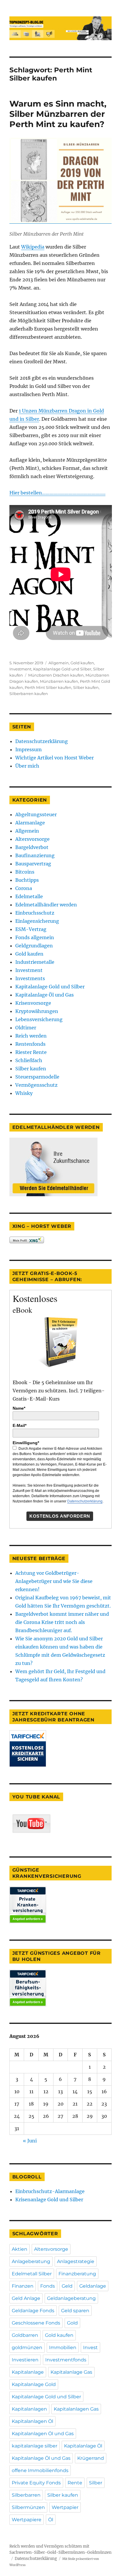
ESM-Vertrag (31, 929)
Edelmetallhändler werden (46, 905)
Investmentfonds (66, 2360)
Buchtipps (27, 880)
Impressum (28, 749)
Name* (19, 1408)
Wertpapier (65, 2507)
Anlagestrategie (76, 2261)
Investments (30, 978)
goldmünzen (27, 2348)
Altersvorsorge (32, 839)
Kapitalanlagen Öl (32, 2421)
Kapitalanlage (28, 2372)
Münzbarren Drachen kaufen (56, 675)
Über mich (27, 766)
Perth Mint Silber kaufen (48, 687)
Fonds (48, 2286)
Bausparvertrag (33, 864)
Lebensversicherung (39, 1019)
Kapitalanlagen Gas (76, 2409)
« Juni (30, 2141)
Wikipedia (33, 247)
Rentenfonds (30, 1044)
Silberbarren (26, 2495)
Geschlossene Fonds (36, 2323)
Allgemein (59, 663)
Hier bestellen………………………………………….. (57, 493)
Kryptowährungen (37, 1011)
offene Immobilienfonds (40, 2470)
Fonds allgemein (35, 937)
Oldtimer (26, 1028)
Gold (72, 2323)
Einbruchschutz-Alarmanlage (50, 2191)
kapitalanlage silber (35, 2446)
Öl (51, 2520)
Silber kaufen (86, 687)
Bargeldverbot (32, 847)
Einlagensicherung (37, 921)
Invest (90, 2348)
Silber (96, 2483)
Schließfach (29, 1060)
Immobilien (63, 2348)
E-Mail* (20, 1425)
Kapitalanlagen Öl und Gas (43, 2434)
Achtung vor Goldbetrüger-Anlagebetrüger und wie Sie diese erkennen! (54, 1581)
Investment (20, 669)
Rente (75, 2483)
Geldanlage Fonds (33, 2311)
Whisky (24, 1093)
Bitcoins (25, 872)
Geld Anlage (26, 2298)
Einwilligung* (26, 1443)
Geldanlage (93, 2286)
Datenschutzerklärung (42, 741)
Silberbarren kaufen (29, 694)
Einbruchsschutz (35, 913)
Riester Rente (31, 1052)
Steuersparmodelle (37, 1077)
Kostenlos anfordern (60, 1516)
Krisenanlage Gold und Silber (49, 2200)
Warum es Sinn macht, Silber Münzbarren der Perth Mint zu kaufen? (58, 114)
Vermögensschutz (36, 1085)
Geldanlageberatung (71, 2298)
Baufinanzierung (35, 855)
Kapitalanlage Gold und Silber (62, 669)
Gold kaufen (82, 663)
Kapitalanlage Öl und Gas (44, 995)
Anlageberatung (31, 2261)
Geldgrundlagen (34, 946)
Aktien (20, 2249)
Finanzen (23, 2286)
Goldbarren (25, 2335)
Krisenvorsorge (33, 1003)
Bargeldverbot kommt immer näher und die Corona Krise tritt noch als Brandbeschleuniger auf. (62, 1622)
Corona (24, 888)
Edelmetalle (29, 896)
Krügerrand (91, 2458)
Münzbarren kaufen (59, 681)
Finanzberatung (77, 2274)
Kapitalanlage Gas (71, 2372)
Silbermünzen (28, 2507)
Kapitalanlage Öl (83, 2446)
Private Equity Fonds (36, 2483)
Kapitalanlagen (29, 2409)
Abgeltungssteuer (36, 814)
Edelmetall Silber (32, 2274)
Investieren (25, 2360)
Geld (67, 2286)
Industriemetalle (35, 962)
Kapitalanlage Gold (34, 2384)
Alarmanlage (30, 823)
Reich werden (31, 1036)
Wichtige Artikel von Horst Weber (54, 758)
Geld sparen (75, 2311)
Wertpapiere (27, 2520)
